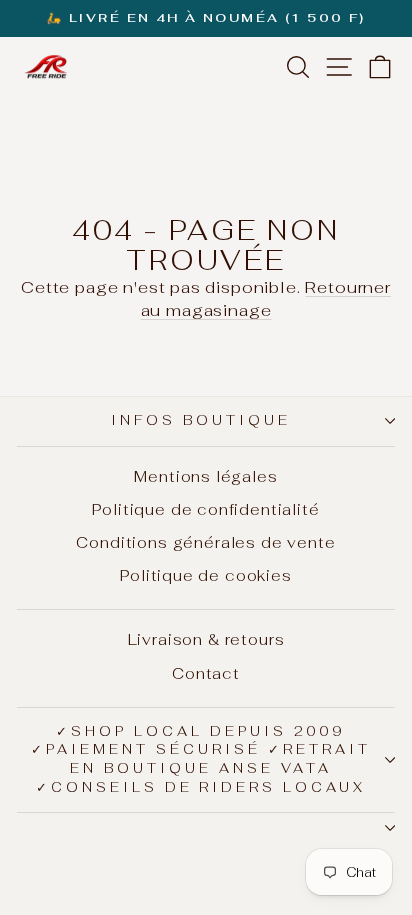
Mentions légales (205, 476)
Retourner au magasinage (266, 298)
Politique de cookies (206, 575)
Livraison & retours (206, 639)
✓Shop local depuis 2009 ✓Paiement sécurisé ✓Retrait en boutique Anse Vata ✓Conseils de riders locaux (200, 759)
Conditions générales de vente (205, 542)
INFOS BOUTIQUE (201, 420)
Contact (206, 673)
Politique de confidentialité (205, 509)
